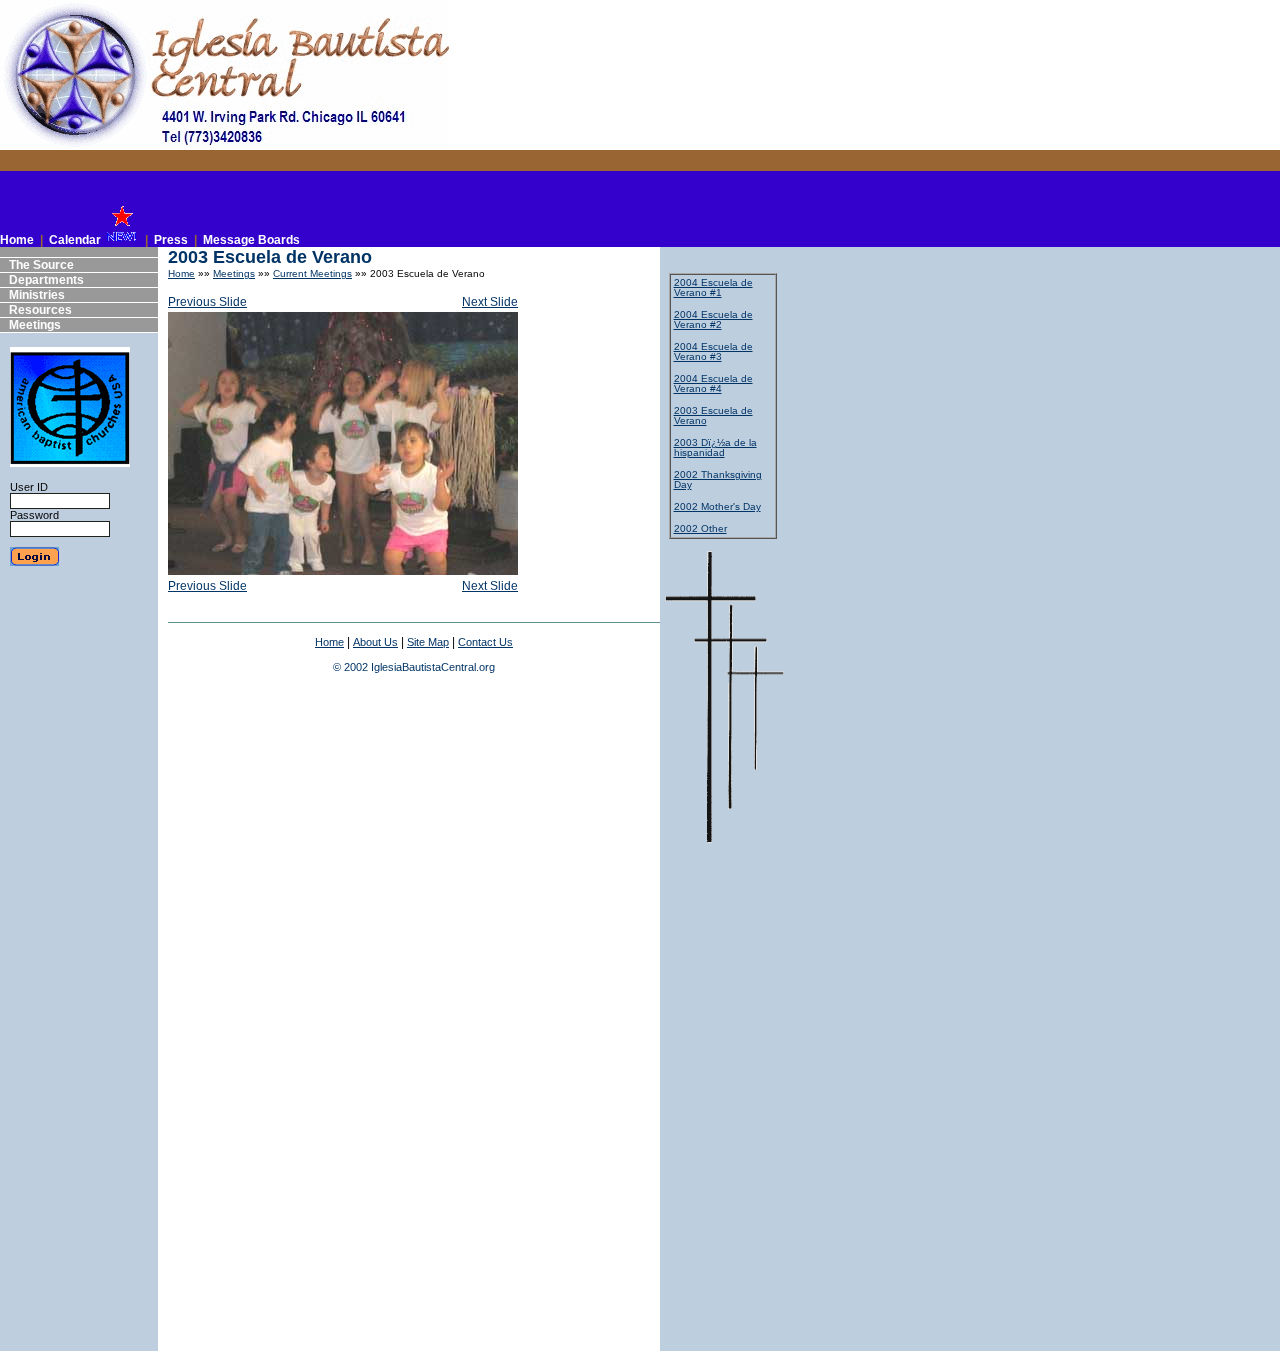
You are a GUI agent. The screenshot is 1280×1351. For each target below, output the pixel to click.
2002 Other (700, 528)
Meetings (234, 273)
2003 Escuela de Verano (713, 415)
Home (181, 273)
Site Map (428, 642)
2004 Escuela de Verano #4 (713, 383)
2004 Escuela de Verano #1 (713, 287)
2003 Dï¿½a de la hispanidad (715, 447)
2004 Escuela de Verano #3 (713, 351)
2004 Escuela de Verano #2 (713, 319)
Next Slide (490, 302)
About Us (375, 642)
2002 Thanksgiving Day (718, 479)
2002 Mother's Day (717, 506)
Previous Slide (207, 302)
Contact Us (485, 642)
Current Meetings (312, 273)
